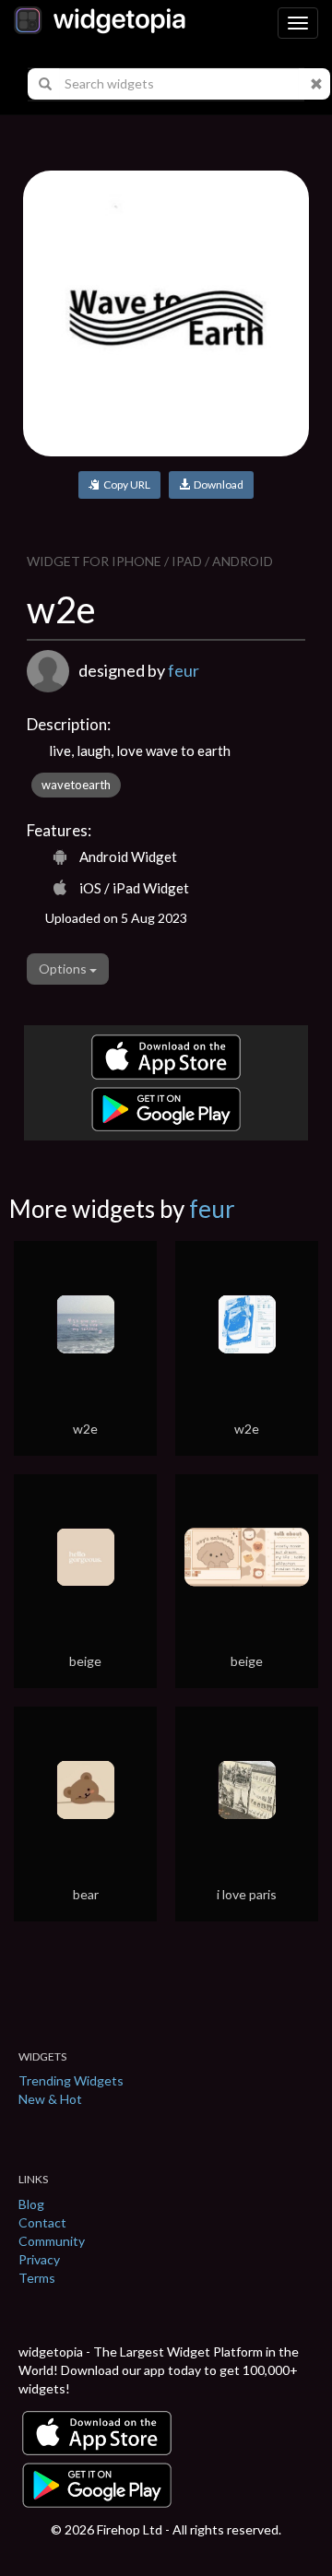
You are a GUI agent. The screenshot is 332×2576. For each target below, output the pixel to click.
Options (64, 969)
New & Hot (50, 2099)
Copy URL (125, 484)
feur (184, 670)
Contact (42, 2222)
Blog (31, 2204)
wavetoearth (76, 785)
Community (52, 2241)
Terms (37, 2278)
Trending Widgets (71, 2080)
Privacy (39, 2259)
